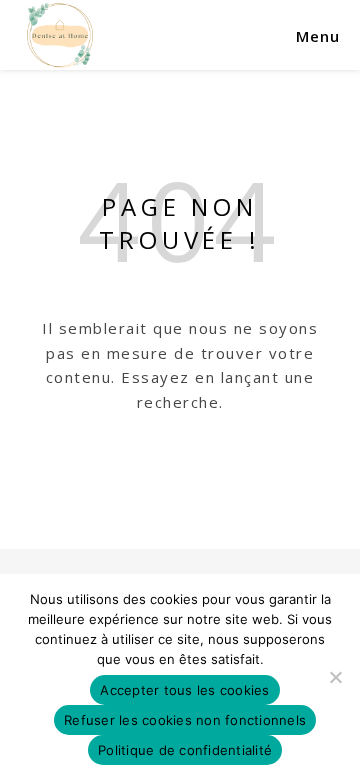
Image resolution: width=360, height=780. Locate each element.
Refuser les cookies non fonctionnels (185, 720)
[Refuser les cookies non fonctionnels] (335, 677)
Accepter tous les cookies (184, 690)
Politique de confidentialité (185, 750)
